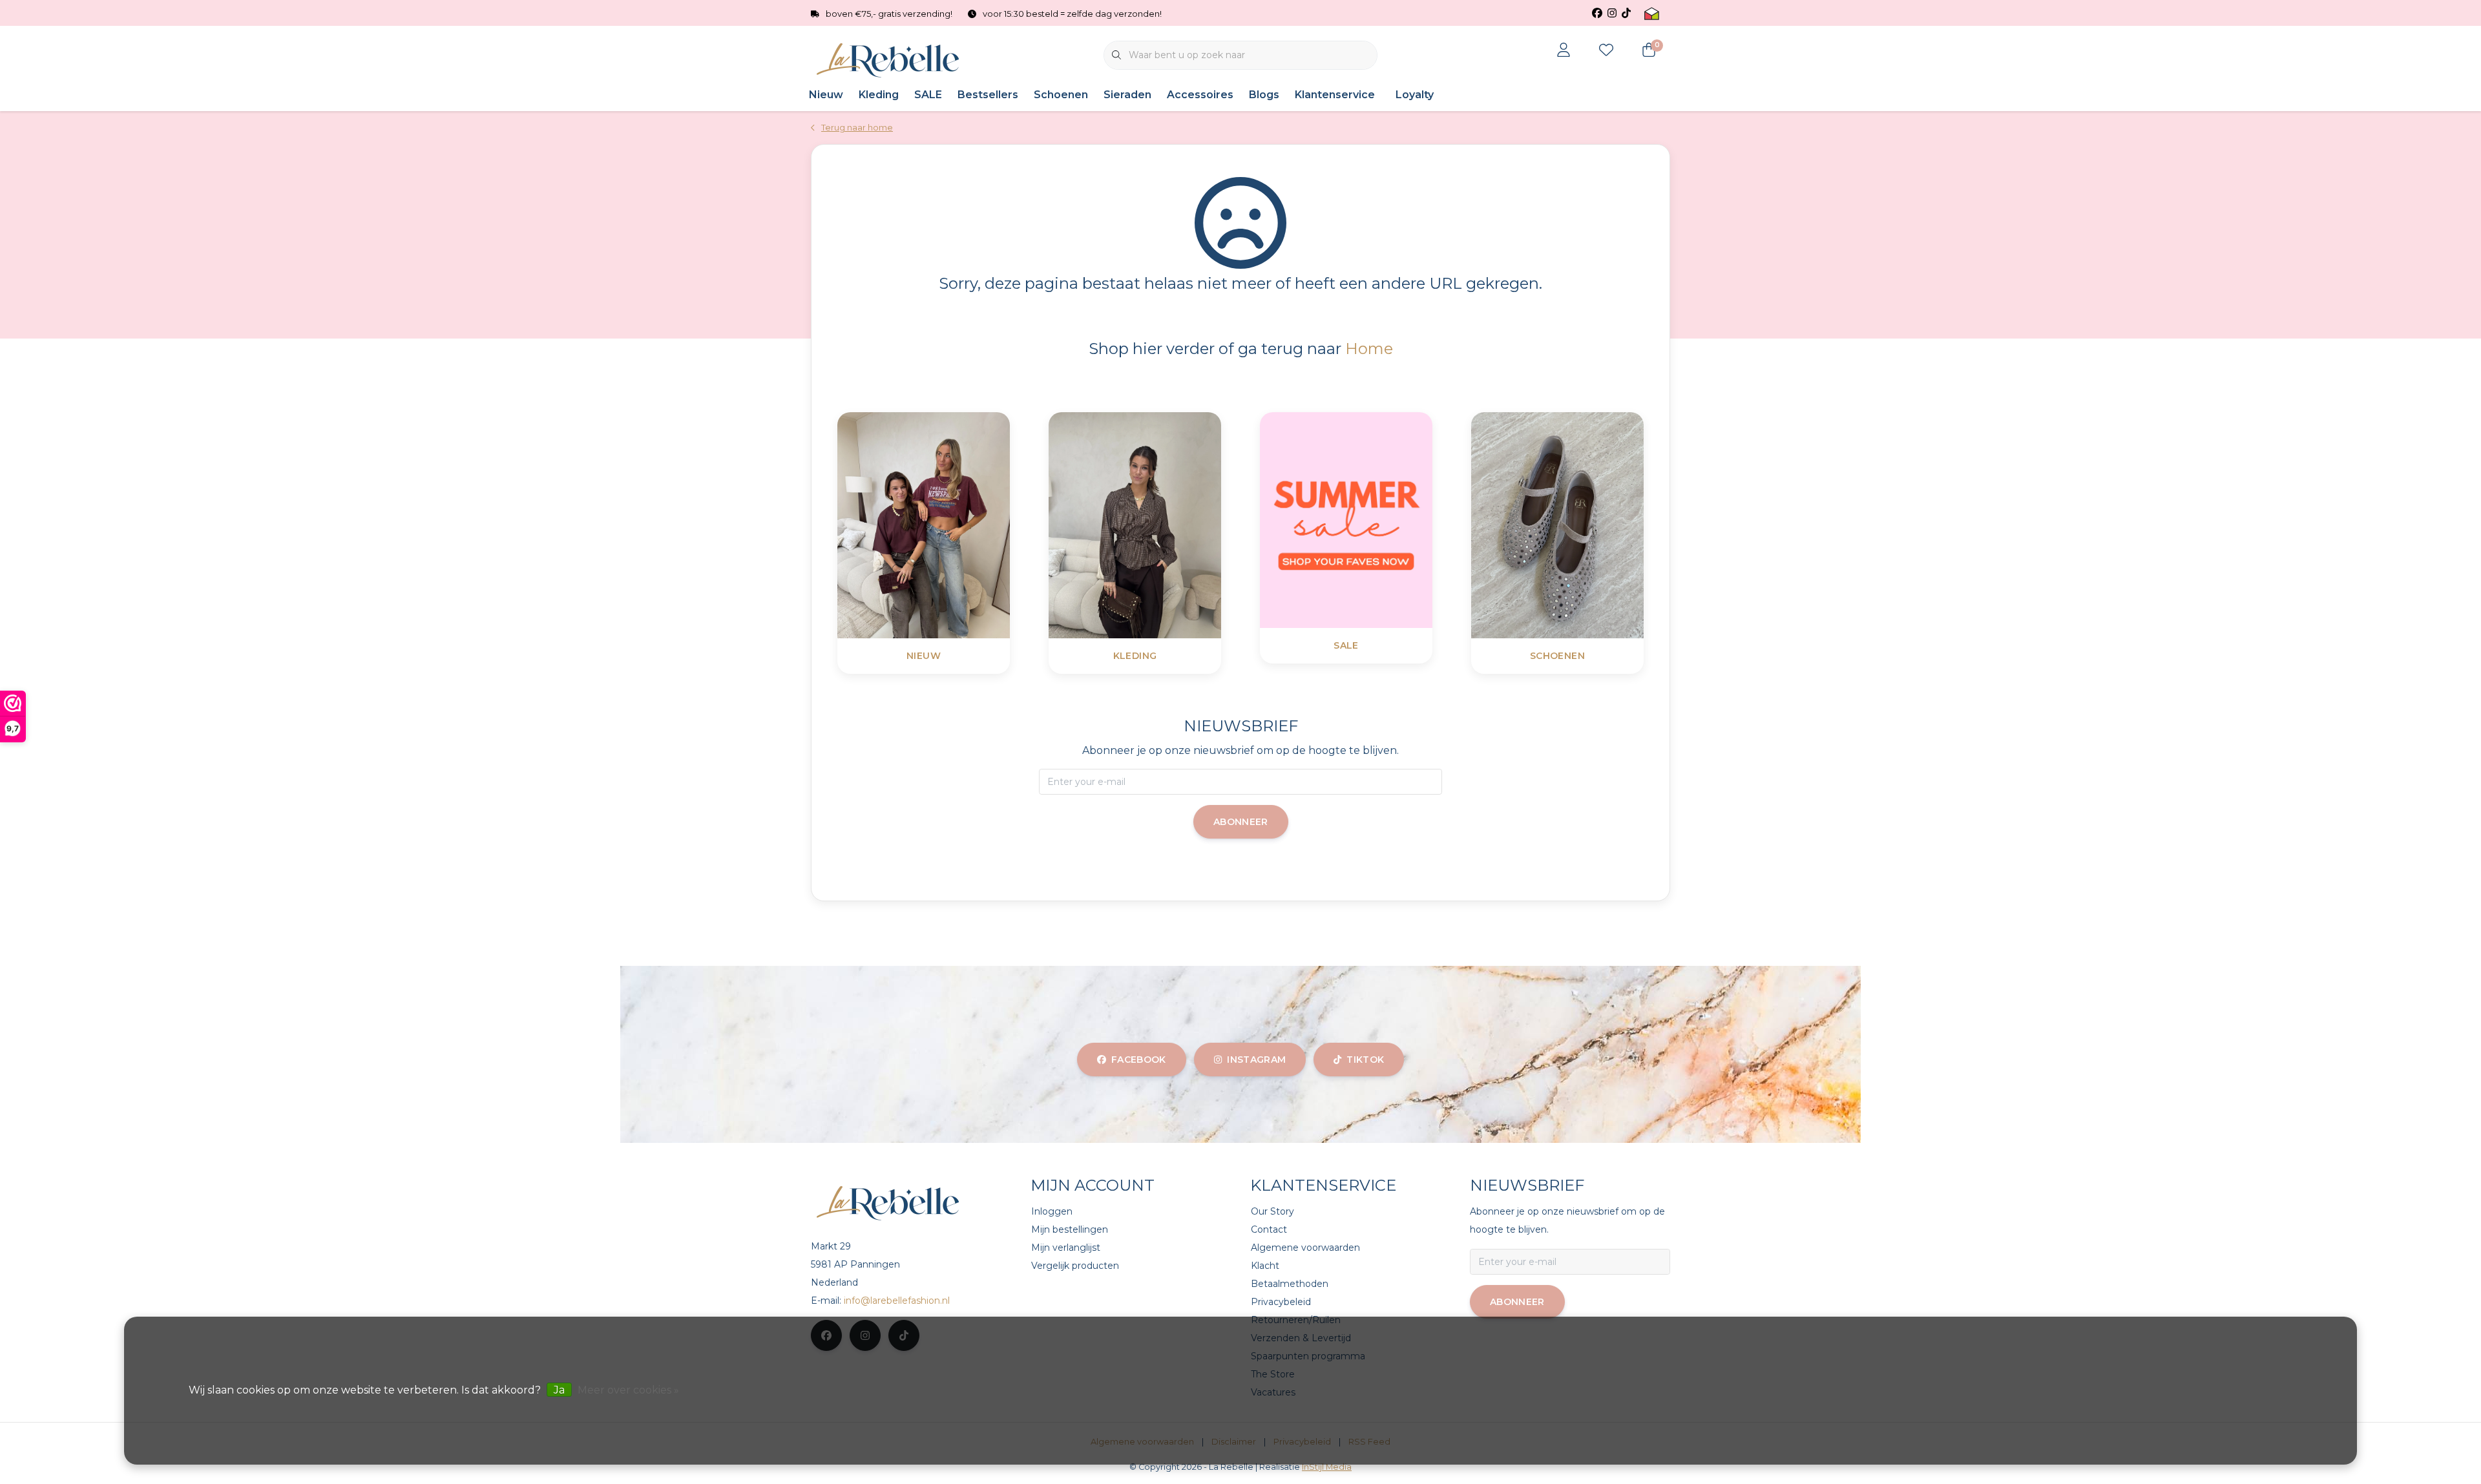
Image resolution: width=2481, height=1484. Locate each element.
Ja (559, 1390)
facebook (1139, 1060)
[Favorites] (1606, 51)
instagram (1256, 1060)
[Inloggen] (1564, 51)
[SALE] (1378, 519)
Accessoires (1200, 95)
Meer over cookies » (628, 1390)
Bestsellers (988, 95)
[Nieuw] (956, 524)
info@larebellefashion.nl (897, 1301)
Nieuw (826, 95)
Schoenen (1061, 95)
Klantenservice (1335, 95)
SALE (928, 95)
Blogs (1264, 95)
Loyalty (1415, 95)
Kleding (879, 95)
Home (1369, 349)
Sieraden (1127, 95)
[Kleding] (1167, 524)
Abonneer (1241, 822)
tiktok (1365, 1060)
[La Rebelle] (890, 60)
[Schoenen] (1590, 524)
